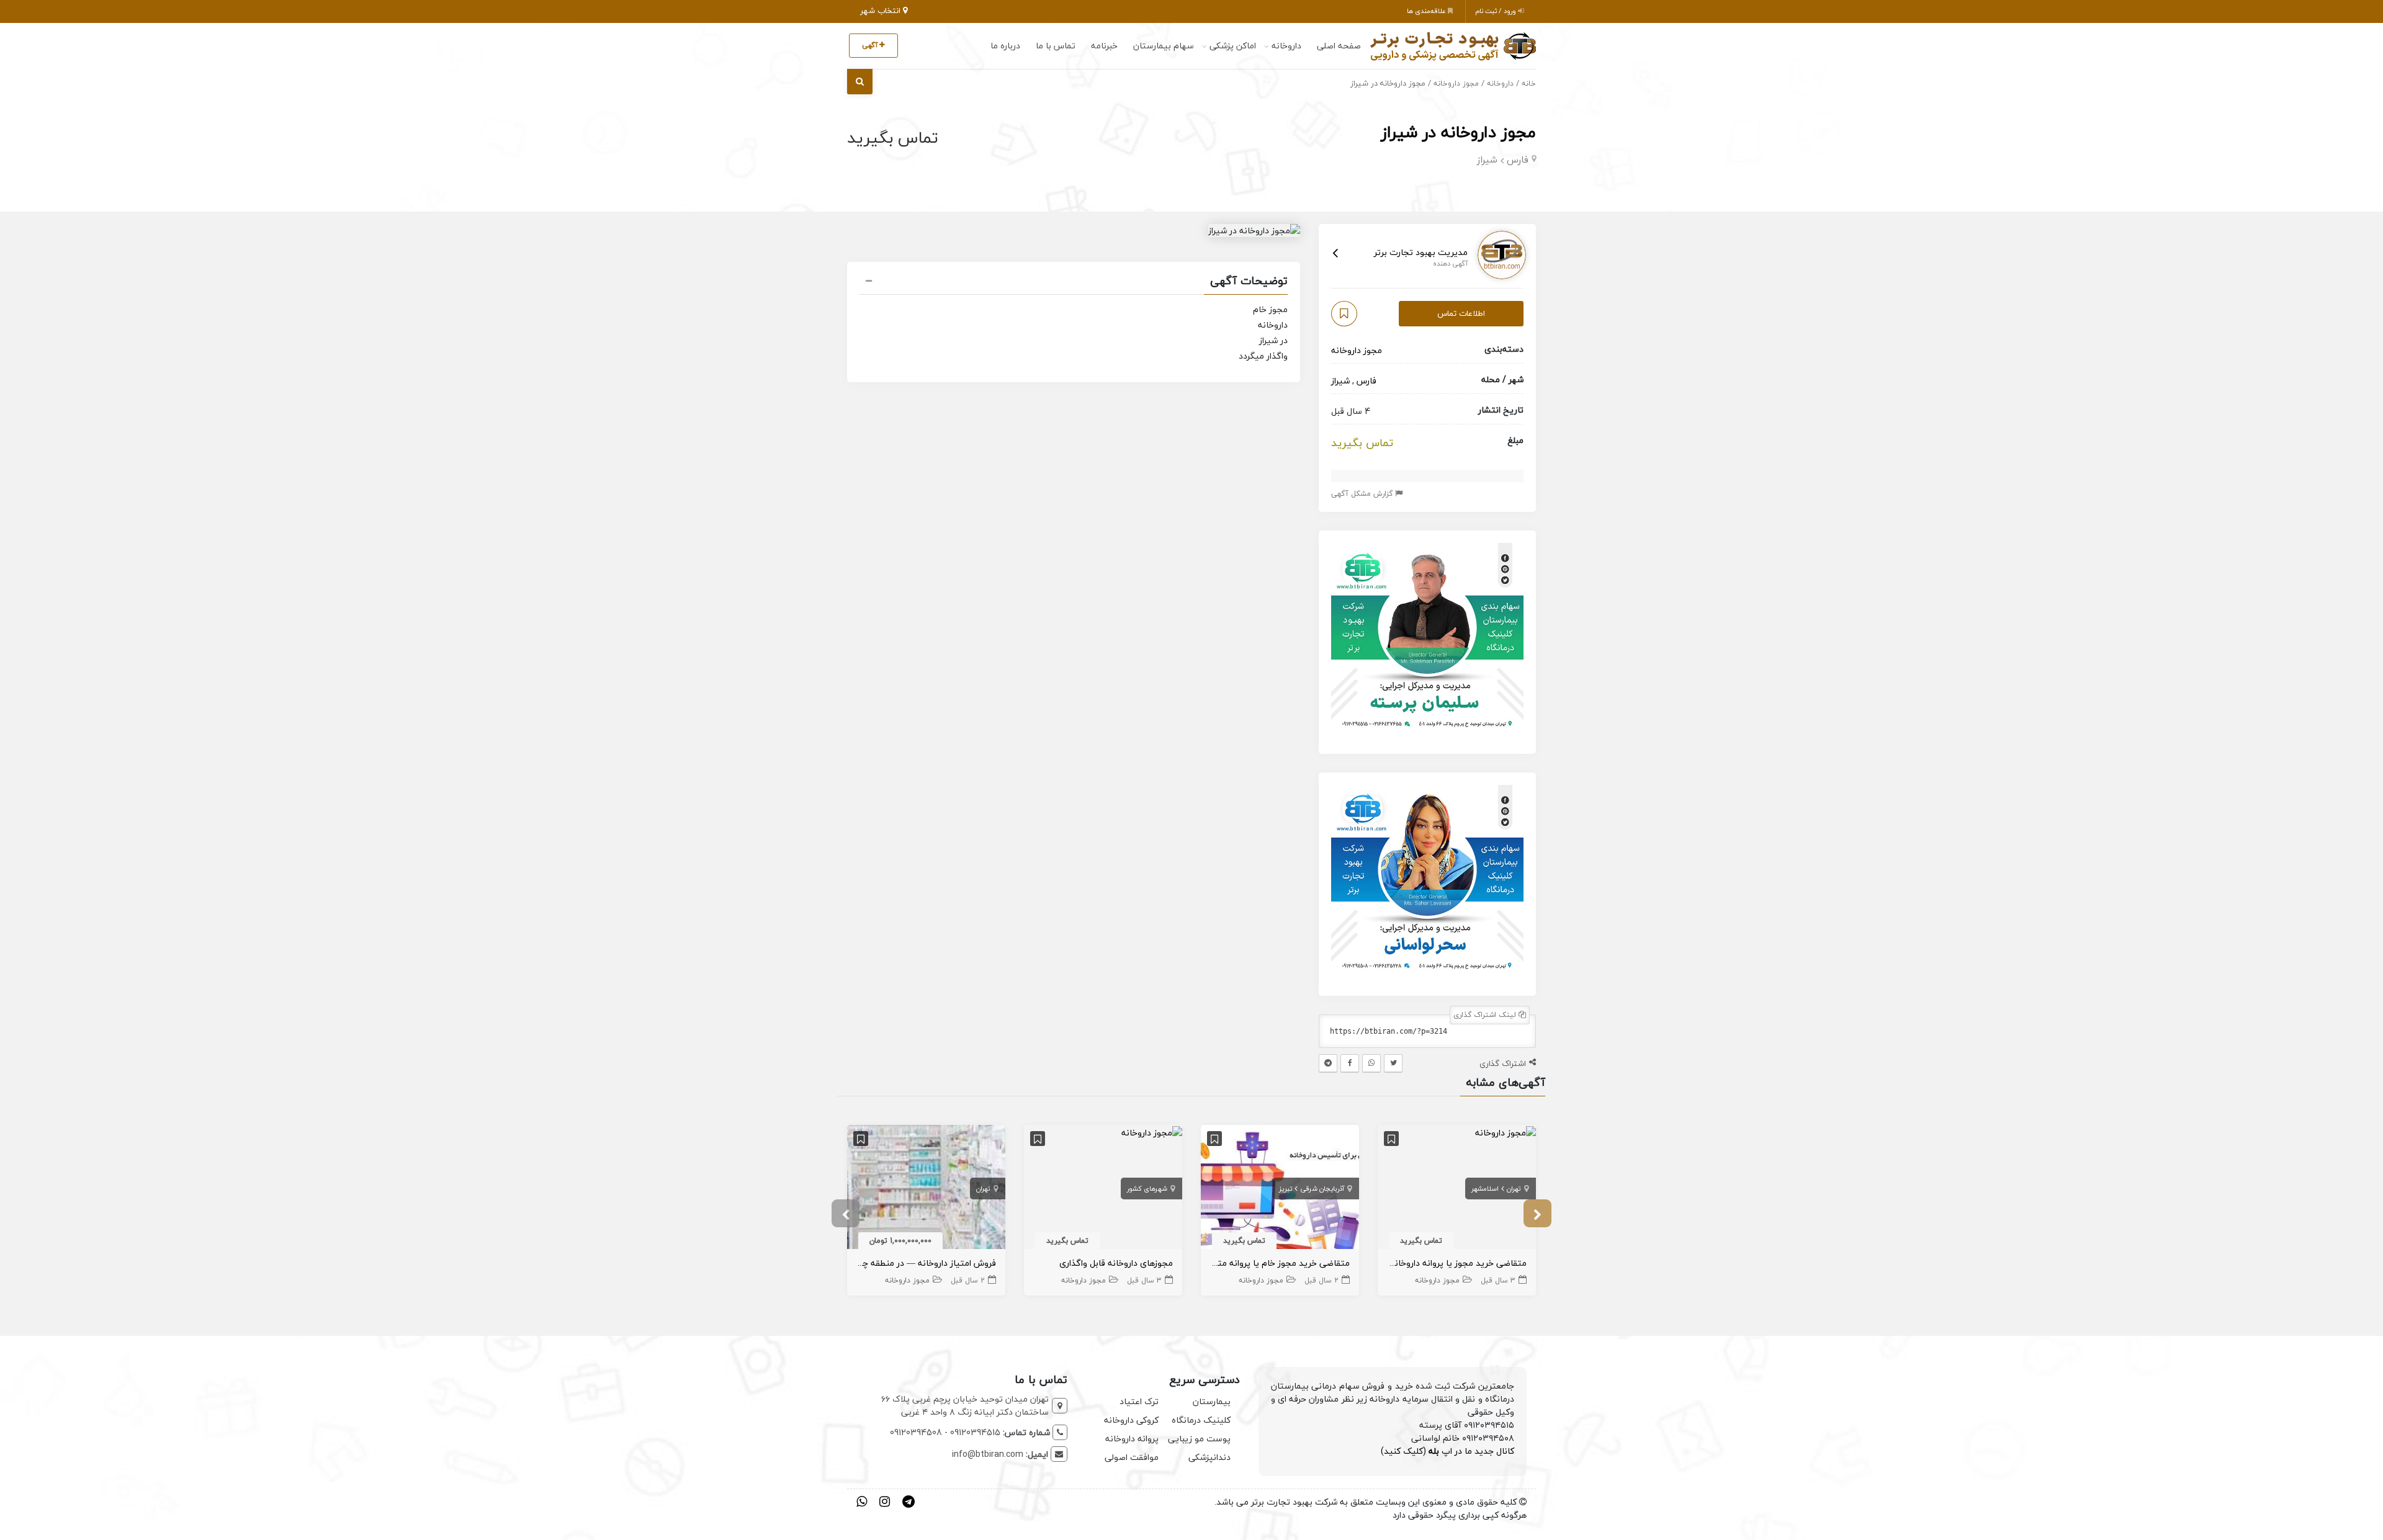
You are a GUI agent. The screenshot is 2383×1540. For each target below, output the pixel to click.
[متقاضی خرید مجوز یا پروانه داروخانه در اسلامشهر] (1506, 1131)
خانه (1529, 83)
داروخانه (1286, 46)
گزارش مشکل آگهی (1363, 494)
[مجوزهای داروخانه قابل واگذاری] (1152, 1131)
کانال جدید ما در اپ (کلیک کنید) (1447, 1451)
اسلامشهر (1485, 1189)
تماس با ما (1056, 46)
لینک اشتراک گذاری (1486, 1015)
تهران (1514, 1189)
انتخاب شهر (882, 11)
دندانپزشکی (1209, 1457)
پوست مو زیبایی (1199, 1439)
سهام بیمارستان (1164, 46)
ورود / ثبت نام (1497, 11)
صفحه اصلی (1339, 46)
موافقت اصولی (1132, 1457)
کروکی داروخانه (1131, 1420)
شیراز (1487, 159)
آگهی (871, 45)
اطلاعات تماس (1461, 313)
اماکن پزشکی (1233, 46)
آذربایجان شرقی (1322, 1189)
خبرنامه (1104, 46)
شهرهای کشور (1147, 1189)
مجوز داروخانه (1456, 83)
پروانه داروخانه (1132, 1439)
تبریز (1286, 1189)
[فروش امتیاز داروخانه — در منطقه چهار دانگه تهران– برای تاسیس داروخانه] (926, 1189)
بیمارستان (1212, 1401)
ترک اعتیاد (1139, 1401)
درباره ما (1005, 46)
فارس (1518, 159)
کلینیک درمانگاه (1201, 1420)
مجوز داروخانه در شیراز (1458, 132)
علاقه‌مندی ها (1427, 11)
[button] (1074, 282)
